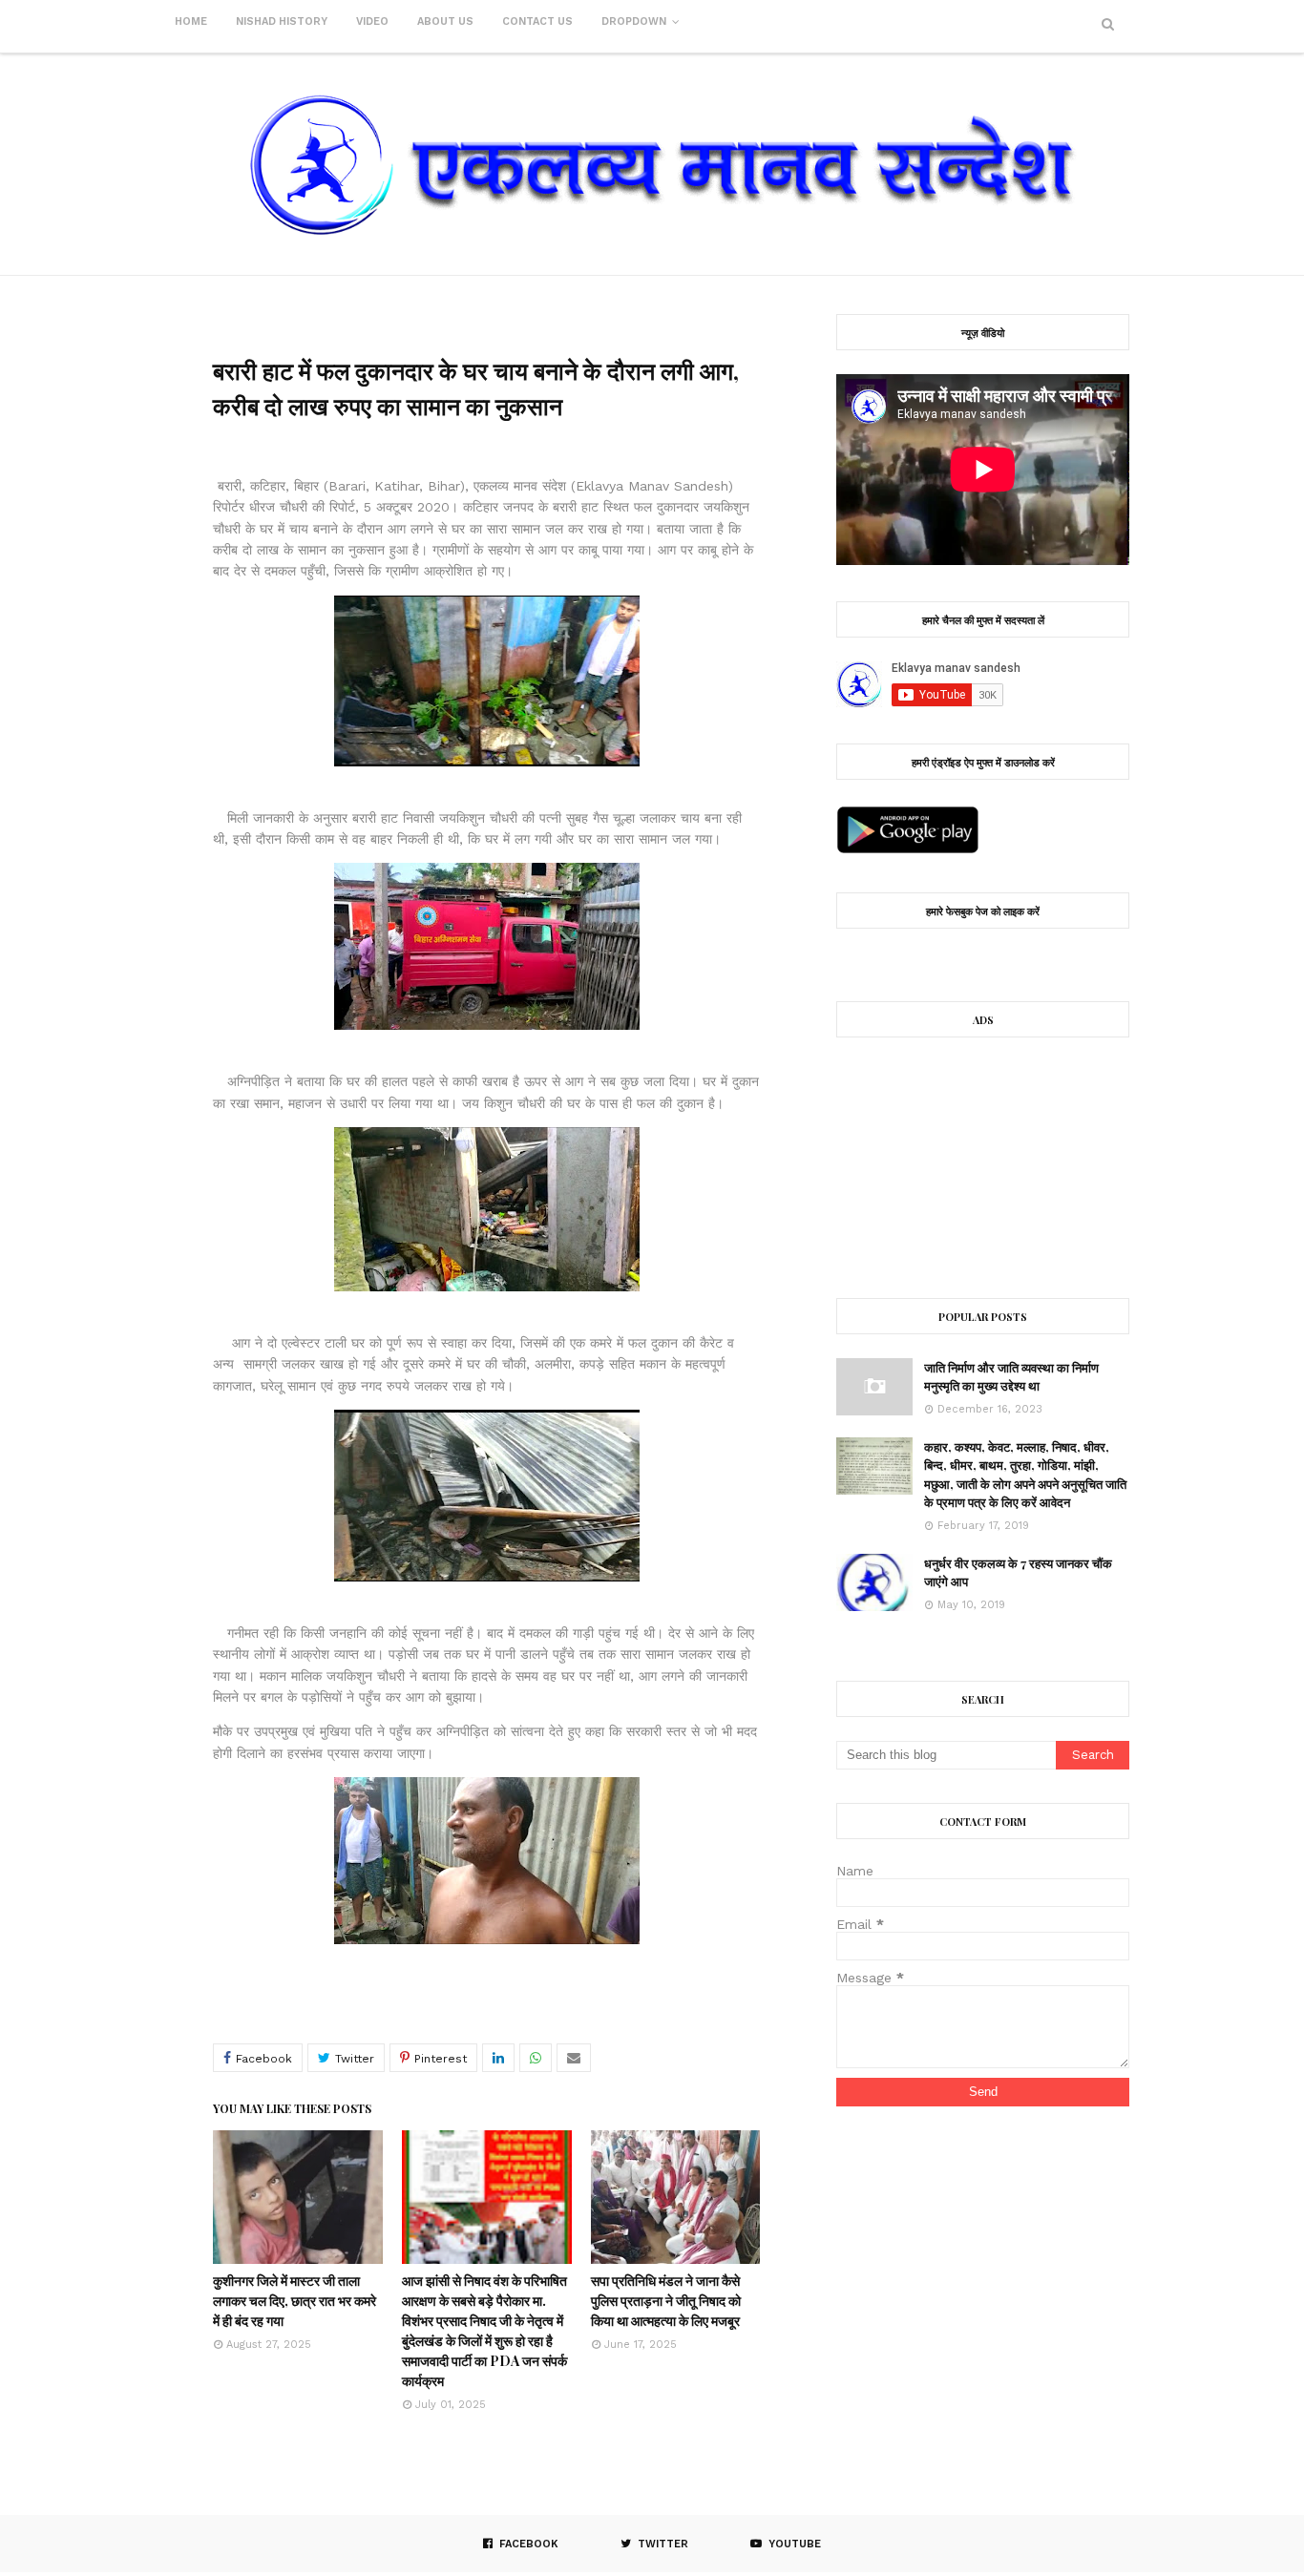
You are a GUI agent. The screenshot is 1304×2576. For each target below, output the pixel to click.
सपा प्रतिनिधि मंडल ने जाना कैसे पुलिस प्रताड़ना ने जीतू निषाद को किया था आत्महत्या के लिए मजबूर (666, 2301)
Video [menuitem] (372, 21)
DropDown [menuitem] (634, 21)
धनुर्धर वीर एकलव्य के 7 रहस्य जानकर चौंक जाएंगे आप (1018, 1572)
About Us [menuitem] (445, 21)
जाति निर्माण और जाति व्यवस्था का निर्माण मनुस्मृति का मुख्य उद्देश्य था (1011, 1377)
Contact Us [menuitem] (537, 21)
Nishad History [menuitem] (282, 21)
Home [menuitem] (191, 21)
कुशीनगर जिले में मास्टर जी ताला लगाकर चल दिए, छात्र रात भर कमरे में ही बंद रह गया (294, 2301)
